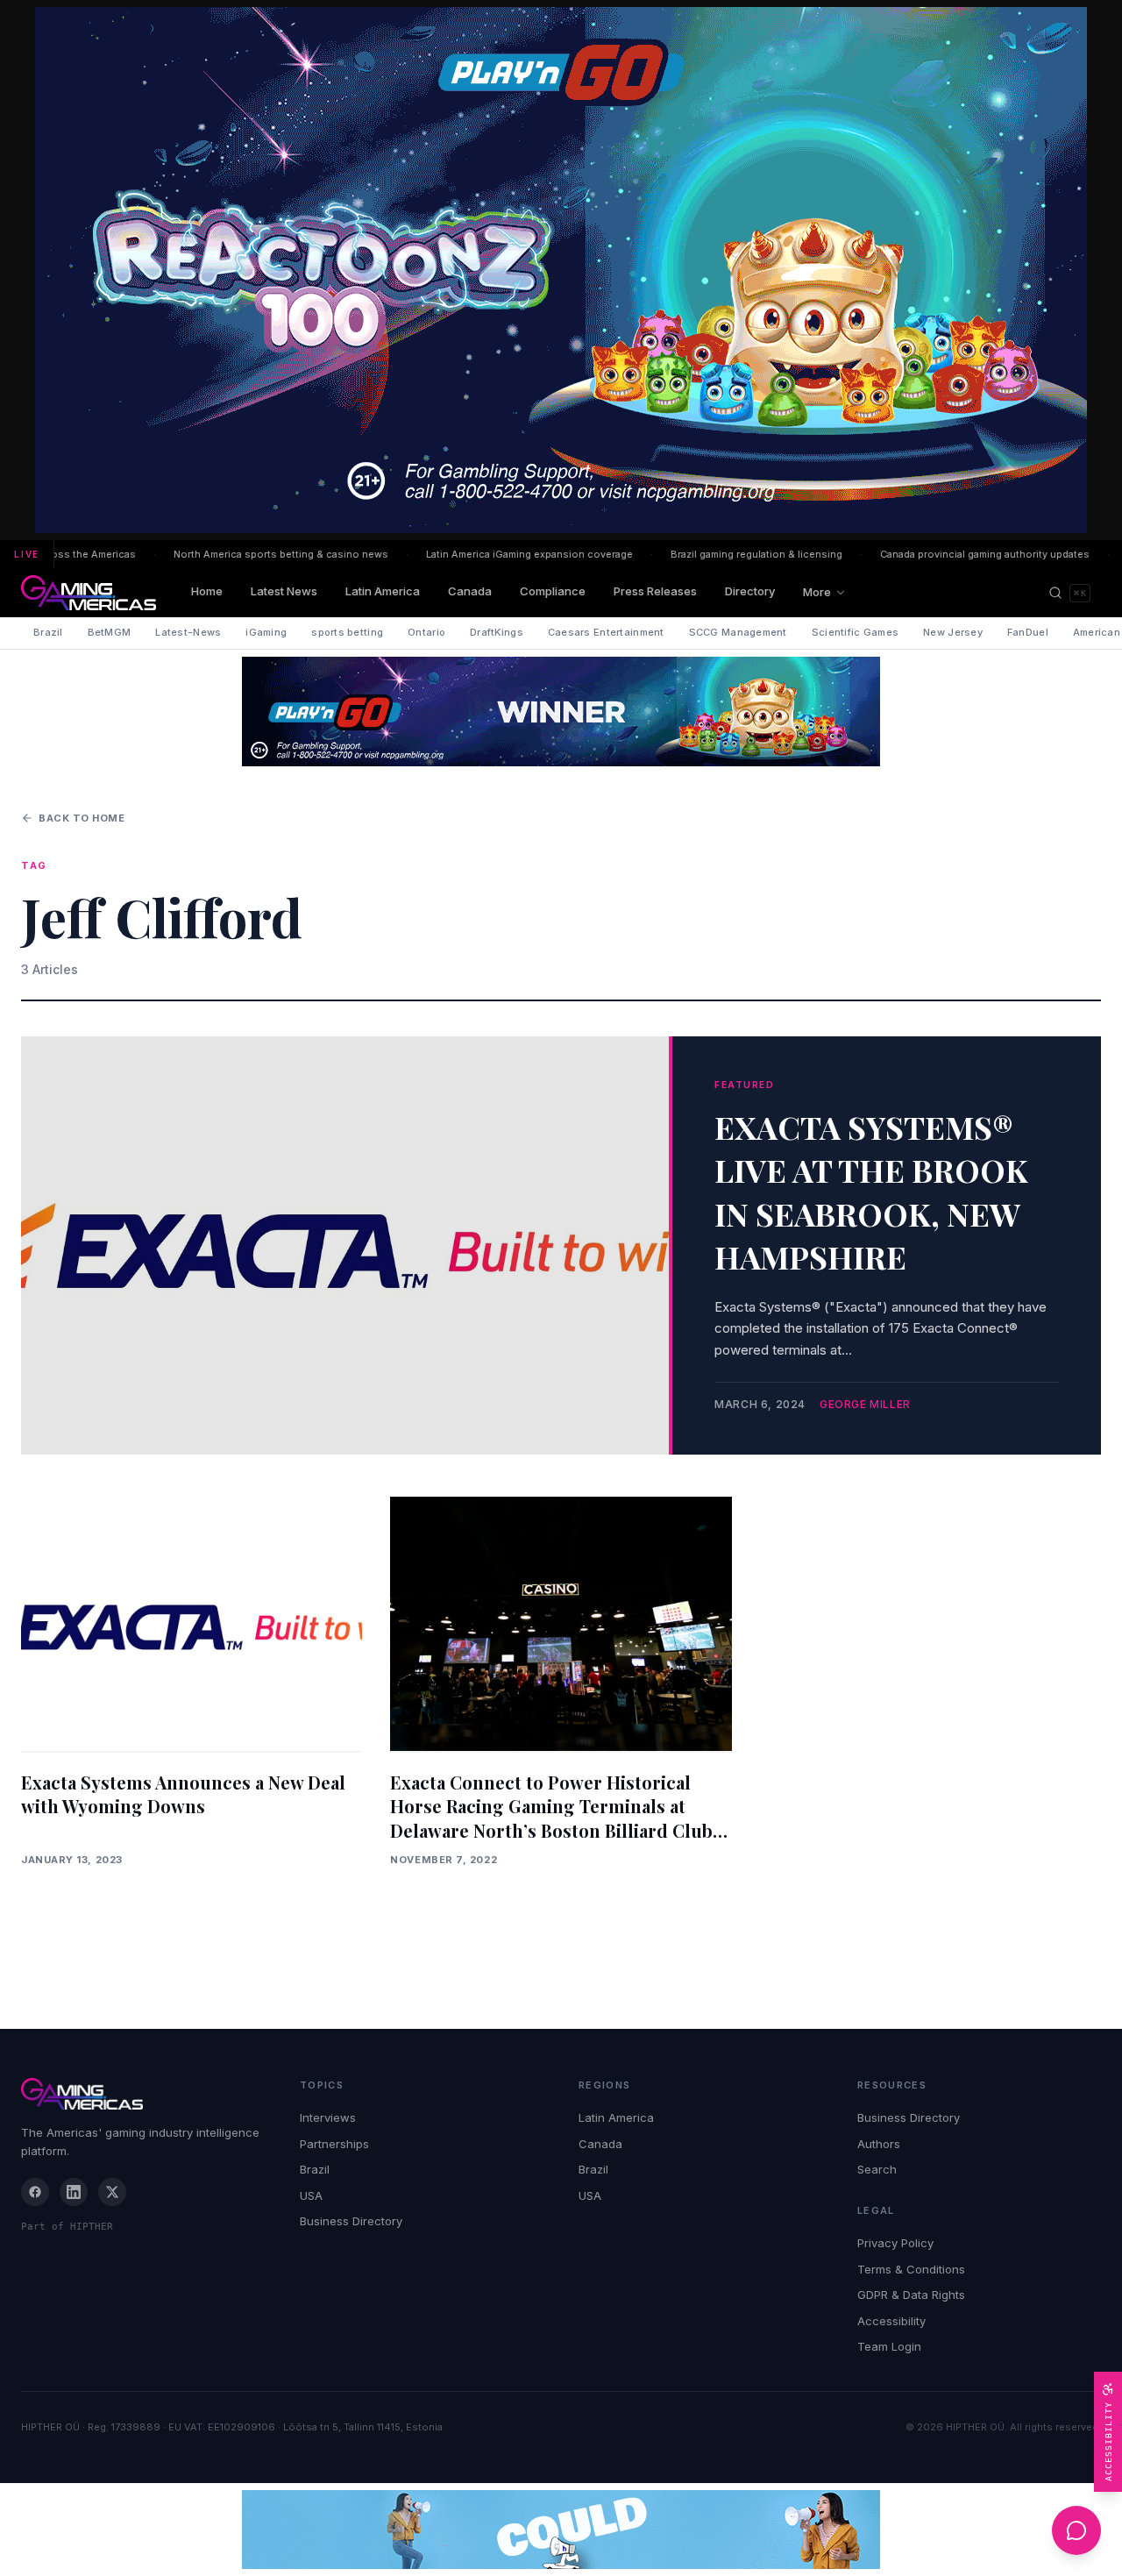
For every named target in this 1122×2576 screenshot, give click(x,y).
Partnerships (334, 2144)
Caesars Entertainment (606, 632)
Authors (879, 2144)
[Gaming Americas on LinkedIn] (74, 2192)
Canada (470, 591)
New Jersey (953, 632)
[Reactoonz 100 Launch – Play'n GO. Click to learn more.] (561, 270)
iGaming (266, 632)
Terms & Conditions (911, 2269)
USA (311, 2195)
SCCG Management (738, 632)
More (817, 592)
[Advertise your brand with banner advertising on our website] (561, 2530)
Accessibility (891, 2321)
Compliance (553, 591)
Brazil (48, 632)
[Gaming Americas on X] (112, 2192)
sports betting (347, 632)
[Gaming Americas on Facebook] (35, 2192)
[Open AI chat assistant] (1076, 2530)
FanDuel (1028, 632)
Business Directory (351, 2221)
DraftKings (497, 632)
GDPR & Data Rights (911, 2295)
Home (207, 591)
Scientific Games (855, 632)
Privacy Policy (895, 2243)
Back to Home (82, 818)
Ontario (426, 632)
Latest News (284, 591)
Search (877, 2169)
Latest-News (188, 632)
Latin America (383, 591)
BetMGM (110, 632)
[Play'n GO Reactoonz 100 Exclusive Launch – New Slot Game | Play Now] (561, 712)
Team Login (889, 2346)
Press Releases (655, 591)
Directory (750, 591)
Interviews (328, 2117)
